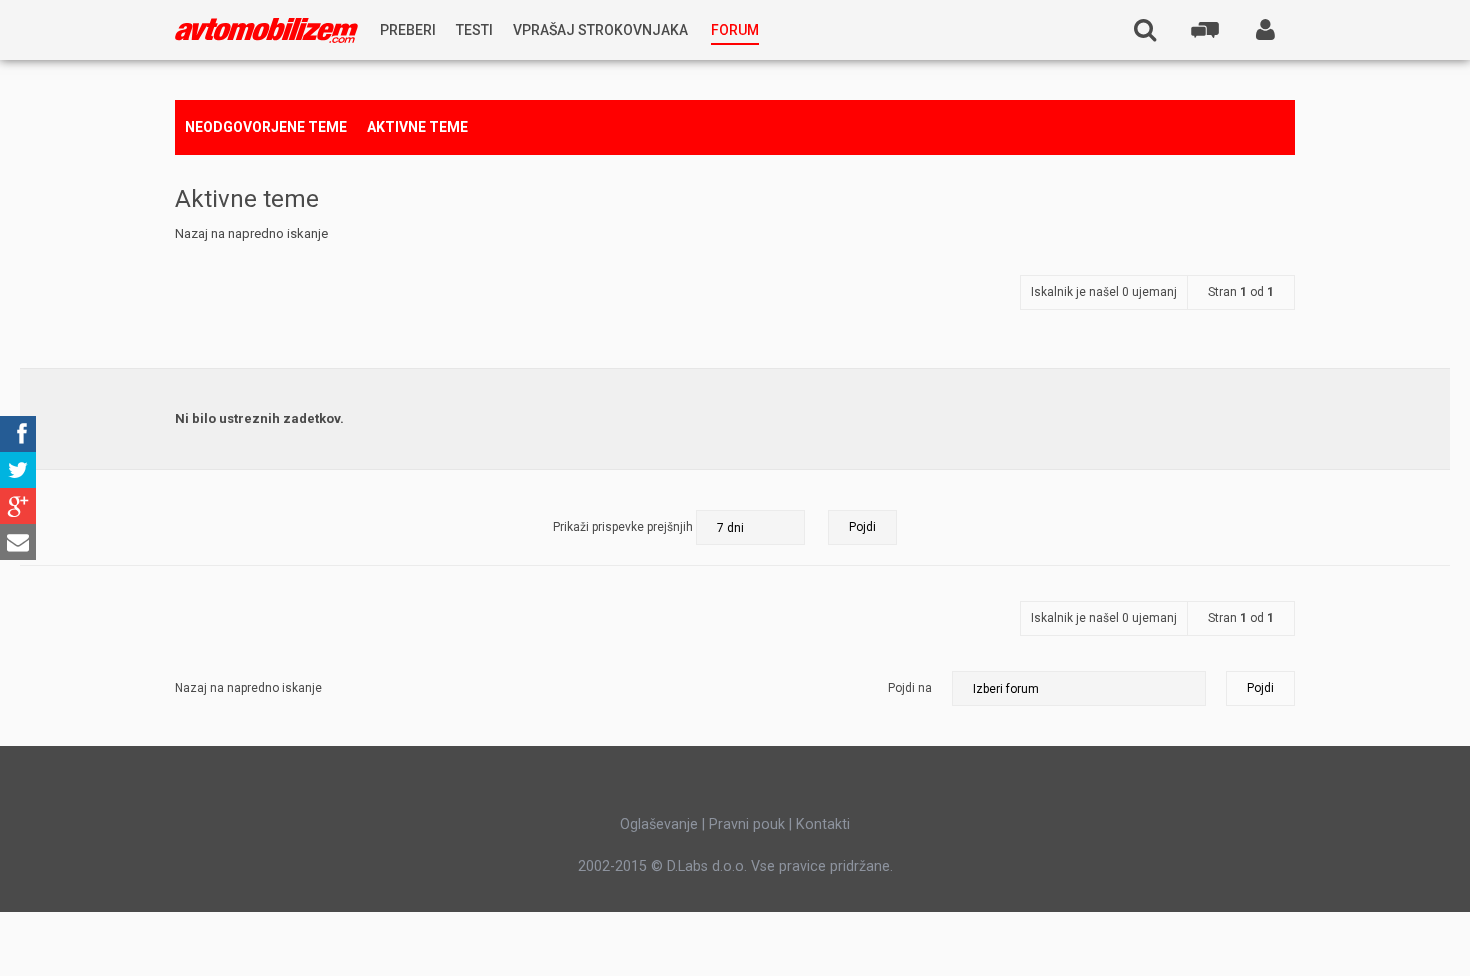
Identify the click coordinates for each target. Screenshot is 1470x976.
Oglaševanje (659, 824)
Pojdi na (910, 688)
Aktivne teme (417, 127)
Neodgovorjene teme (266, 127)
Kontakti (823, 824)
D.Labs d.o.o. (707, 866)
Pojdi (1260, 688)
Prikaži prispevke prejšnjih (624, 527)
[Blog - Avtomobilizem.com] (266, 30)
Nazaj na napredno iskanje (251, 233)
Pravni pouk (747, 824)
